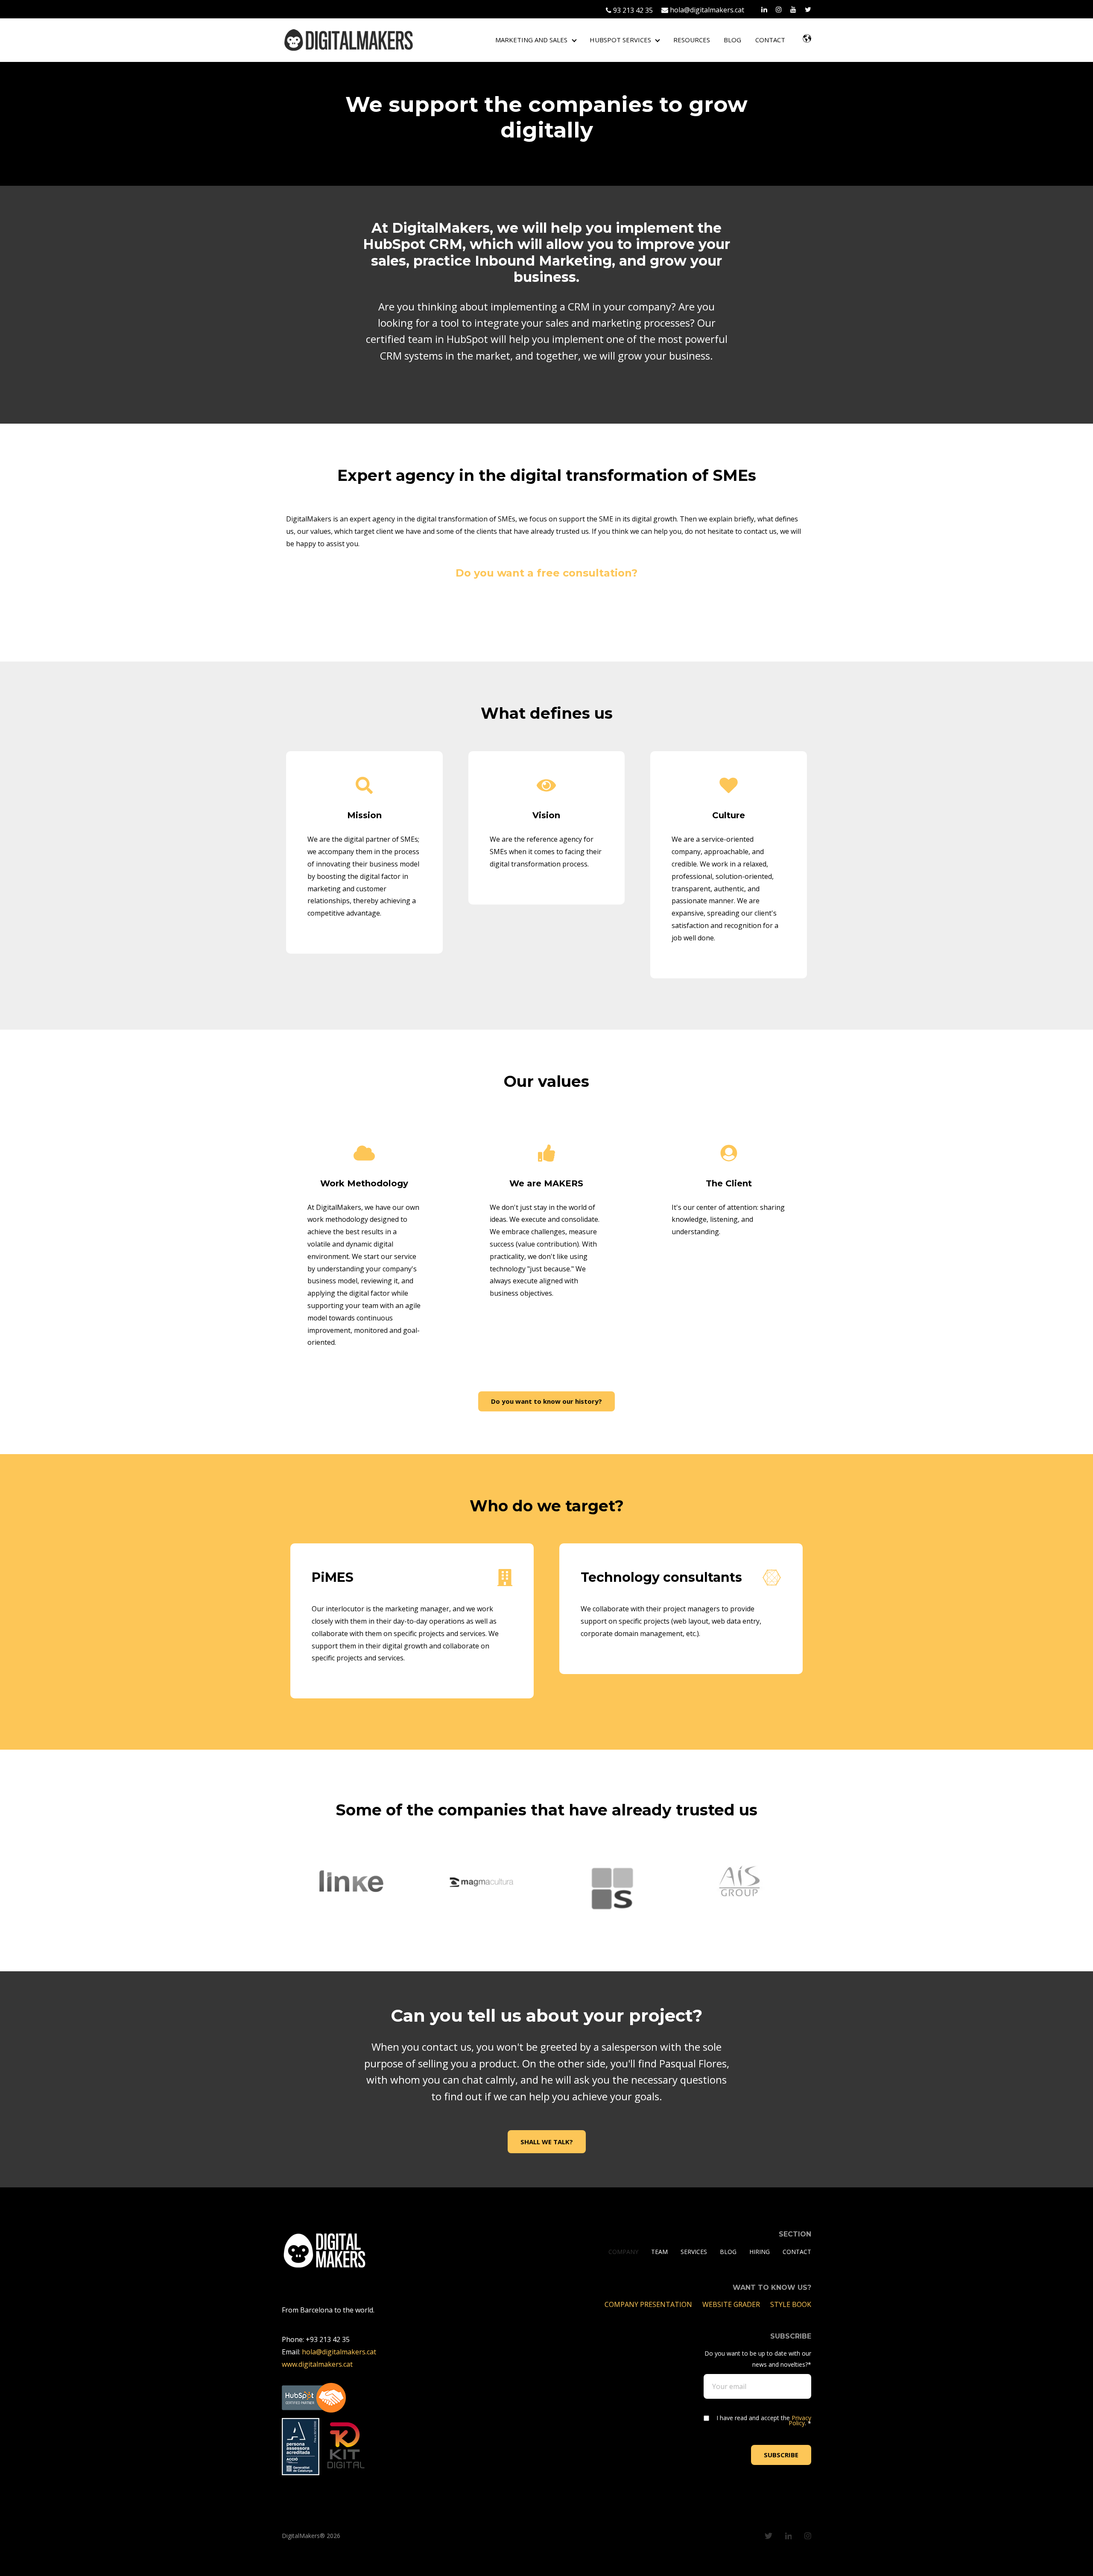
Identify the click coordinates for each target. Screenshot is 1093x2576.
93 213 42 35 (632, 10)
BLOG (732, 40)
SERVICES (694, 2252)
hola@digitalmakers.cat (706, 10)
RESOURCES (692, 40)
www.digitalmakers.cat (317, 2364)
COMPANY (623, 2252)
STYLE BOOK (791, 2304)
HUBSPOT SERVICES (620, 40)
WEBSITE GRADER (732, 2304)
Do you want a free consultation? (546, 573)
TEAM (659, 2252)
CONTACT (770, 40)
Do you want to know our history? (546, 1401)
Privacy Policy (800, 2420)
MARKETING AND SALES (531, 40)
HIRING (760, 2252)
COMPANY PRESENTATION (649, 2304)
